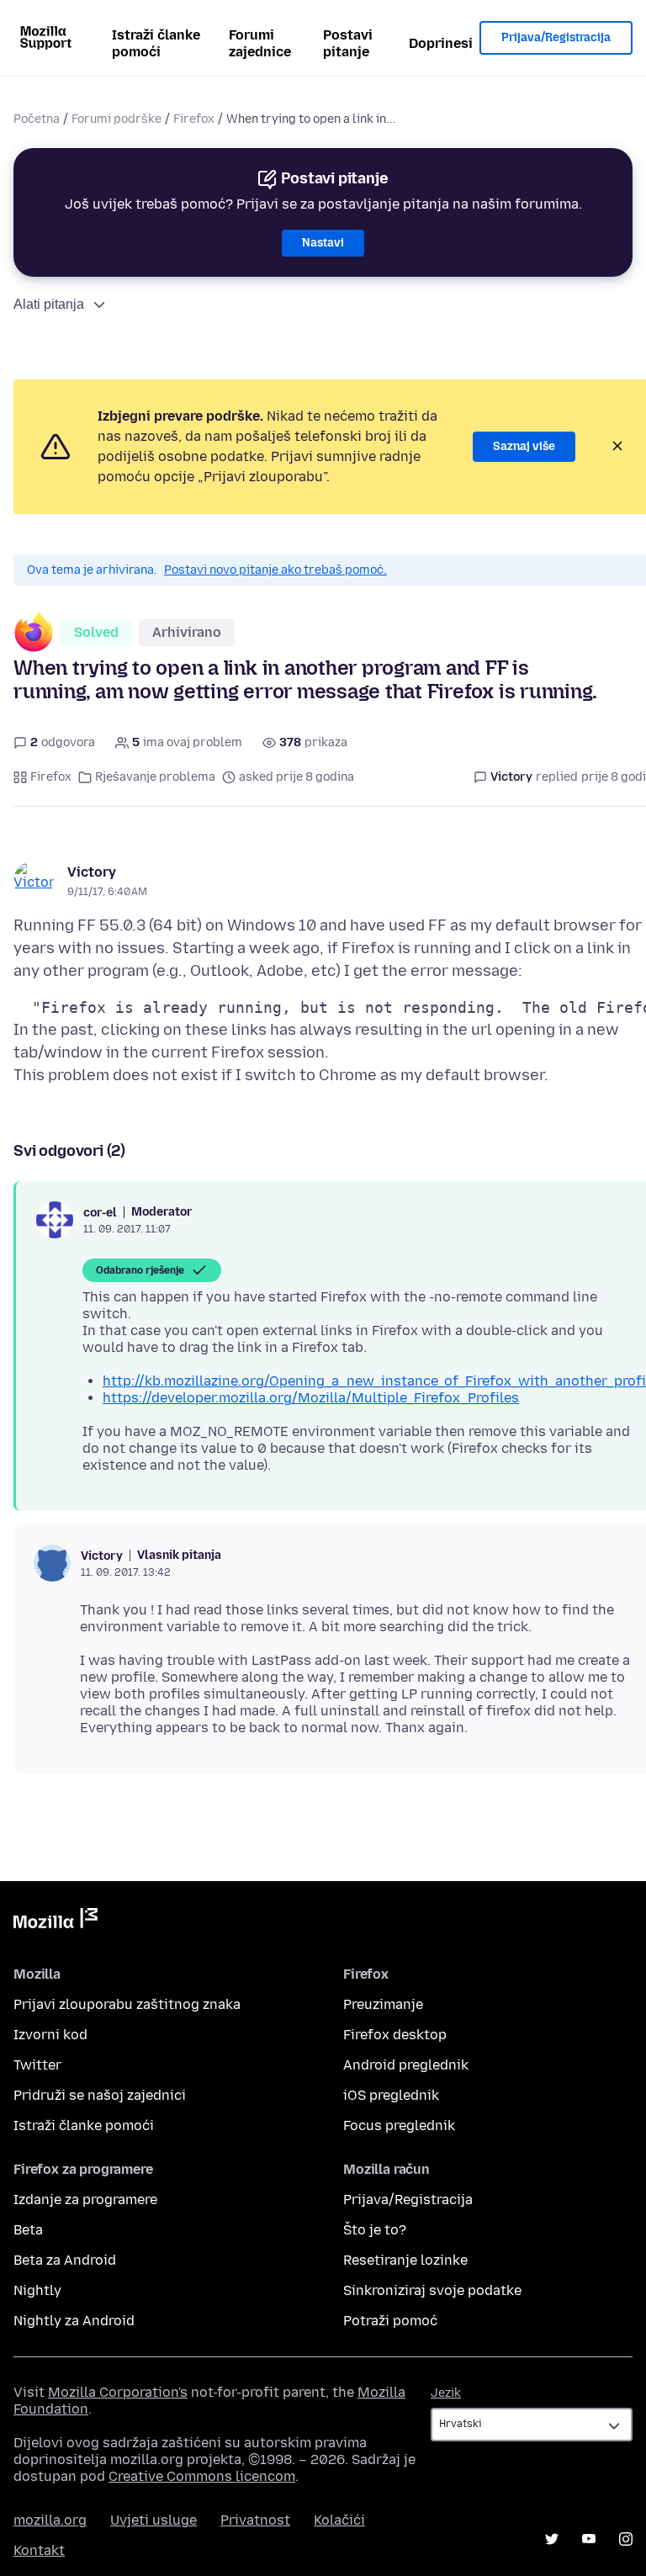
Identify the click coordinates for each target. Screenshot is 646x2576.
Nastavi (323, 243)
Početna (37, 119)
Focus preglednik (399, 2125)
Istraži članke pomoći (156, 43)
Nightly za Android (74, 2321)
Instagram (626, 2539)
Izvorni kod (50, 2035)
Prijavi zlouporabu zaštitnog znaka (127, 2004)
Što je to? (375, 2230)
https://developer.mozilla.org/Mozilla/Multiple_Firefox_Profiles (311, 1398)
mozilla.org (50, 2520)
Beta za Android (65, 2260)
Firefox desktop (395, 2035)
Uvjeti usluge (154, 2520)
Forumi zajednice (260, 43)
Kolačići (339, 2520)
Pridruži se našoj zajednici (100, 2095)
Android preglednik (406, 2065)
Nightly (37, 2290)
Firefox (194, 119)
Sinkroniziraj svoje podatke (432, 2290)
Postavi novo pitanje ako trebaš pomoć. (275, 570)
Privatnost (255, 2520)
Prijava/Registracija (556, 37)
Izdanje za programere (85, 2200)
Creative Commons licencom (202, 2476)
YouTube (589, 2539)
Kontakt (39, 2550)
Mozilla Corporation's (118, 2392)
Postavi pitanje (348, 43)
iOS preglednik (391, 2095)
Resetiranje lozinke (405, 2260)
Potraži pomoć (390, 2321)
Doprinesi (441, 43)
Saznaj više (524, 446)
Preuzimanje (383, 2004)
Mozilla (56, 1921)
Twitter (37, 2065)
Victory (92, 872)
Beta (28, 2230)
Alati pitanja (49, 304)
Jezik (446, 2393)
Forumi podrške (116, 119)
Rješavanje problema (155, 777)
